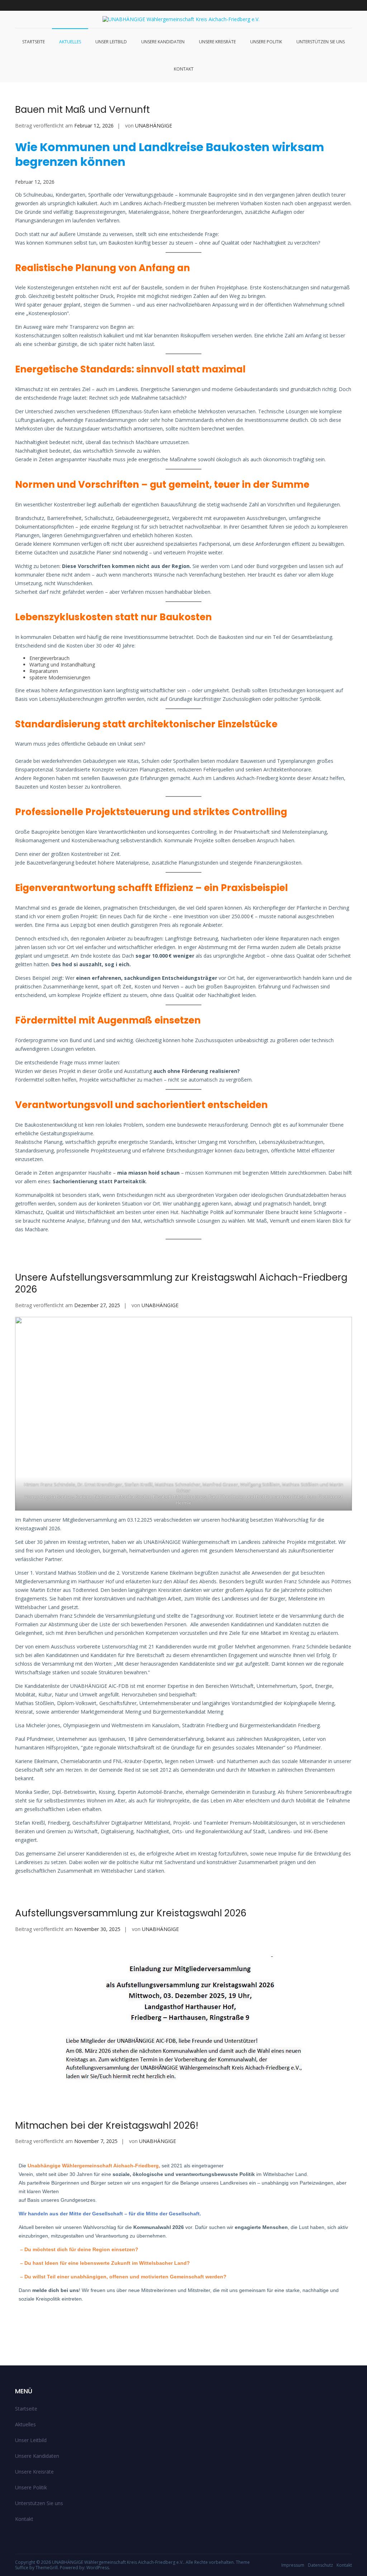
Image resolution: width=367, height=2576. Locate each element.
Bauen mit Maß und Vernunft (82, 110)
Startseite (34, 42)
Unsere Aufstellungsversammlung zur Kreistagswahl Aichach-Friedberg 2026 (181, 1284)
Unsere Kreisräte (217, 42)
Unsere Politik (266, 42)
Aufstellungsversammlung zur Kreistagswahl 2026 (131, 1913)
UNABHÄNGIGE (154, 126)
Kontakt (184, 69)
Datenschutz (320, 2565)
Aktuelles (70, 42)
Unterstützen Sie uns (321, 42)
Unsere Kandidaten (163, 42)
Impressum (293, 2565)
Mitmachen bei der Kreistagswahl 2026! (107, 2125)
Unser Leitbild (111, 42)
